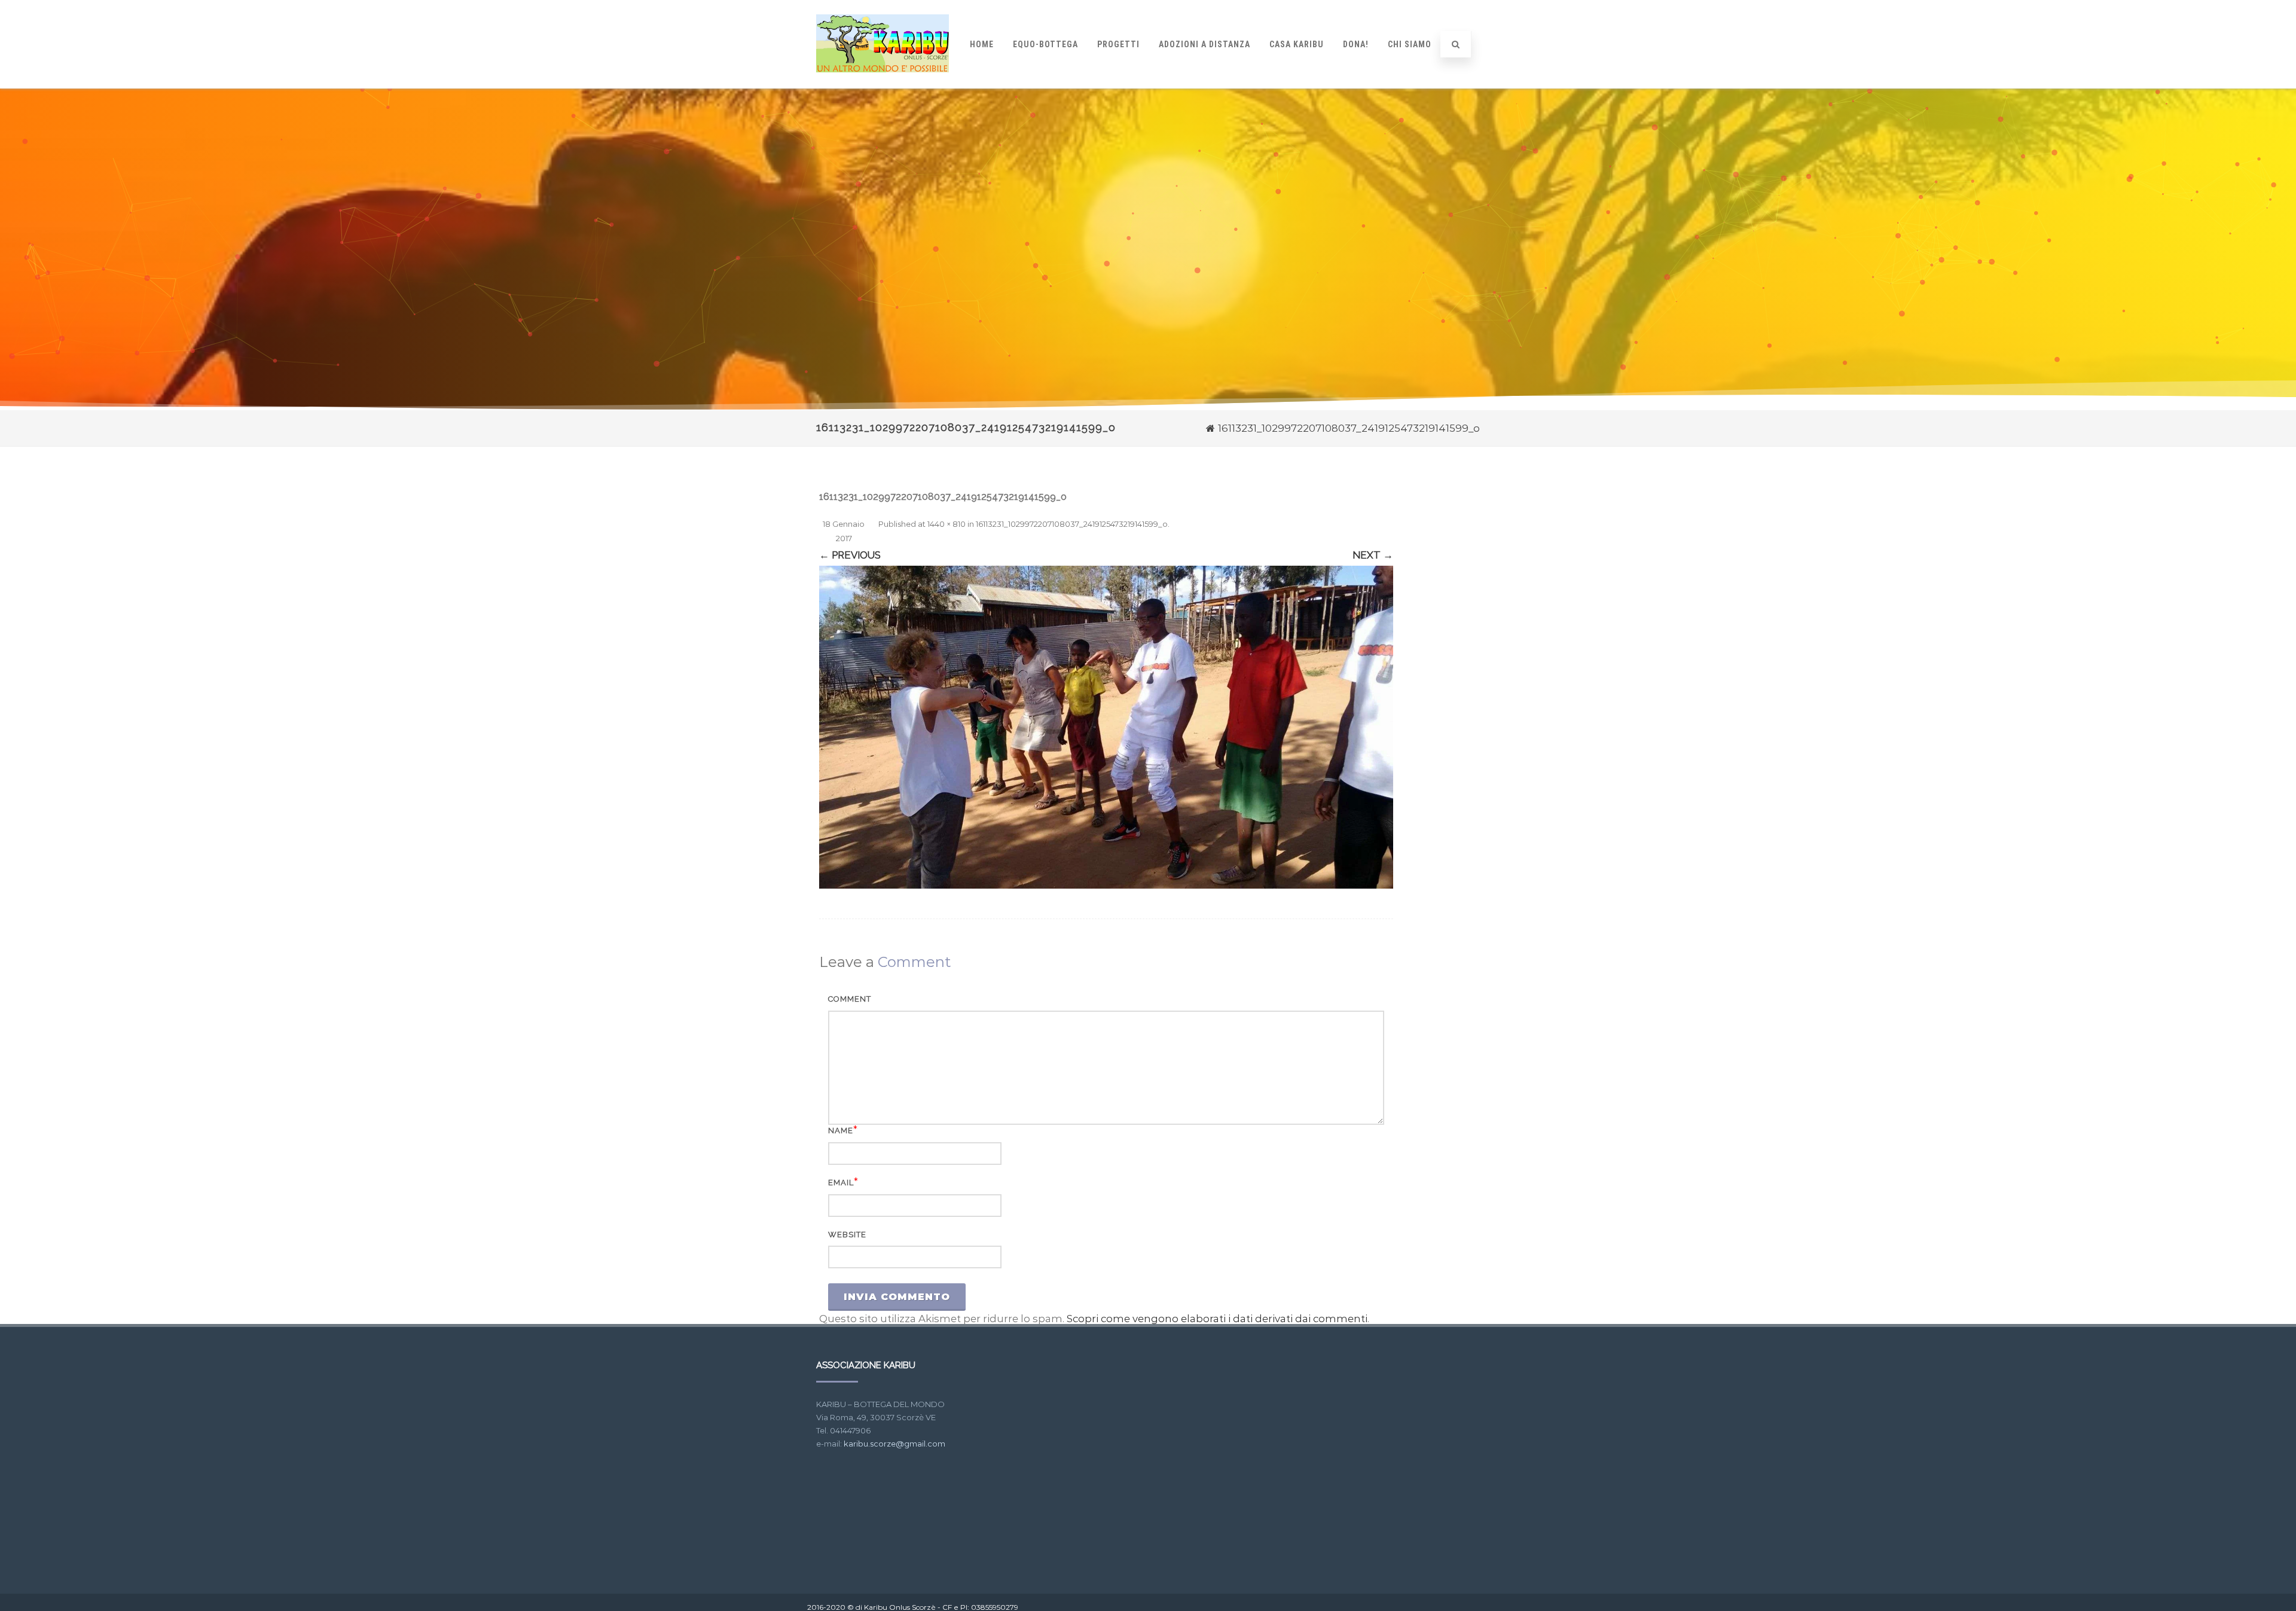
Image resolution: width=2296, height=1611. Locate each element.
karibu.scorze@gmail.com (894, 1444)
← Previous (850, 555)
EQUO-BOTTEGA (1045, 44)
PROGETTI (1118, 44)
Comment (850, 999)
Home (982, 44)
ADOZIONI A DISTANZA (1205, 44)
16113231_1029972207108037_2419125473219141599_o (1072, 524)
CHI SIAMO (1410, 44)
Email (841, 1183)
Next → (1373, 555)
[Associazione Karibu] (883, 83)
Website (847, 1235)
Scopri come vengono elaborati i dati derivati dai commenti (1217, 1319)
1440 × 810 (947, 524)
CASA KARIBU (1297, 44)
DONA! (1356, 44)
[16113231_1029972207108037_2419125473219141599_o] (1106, 727)
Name (841, 1131)
